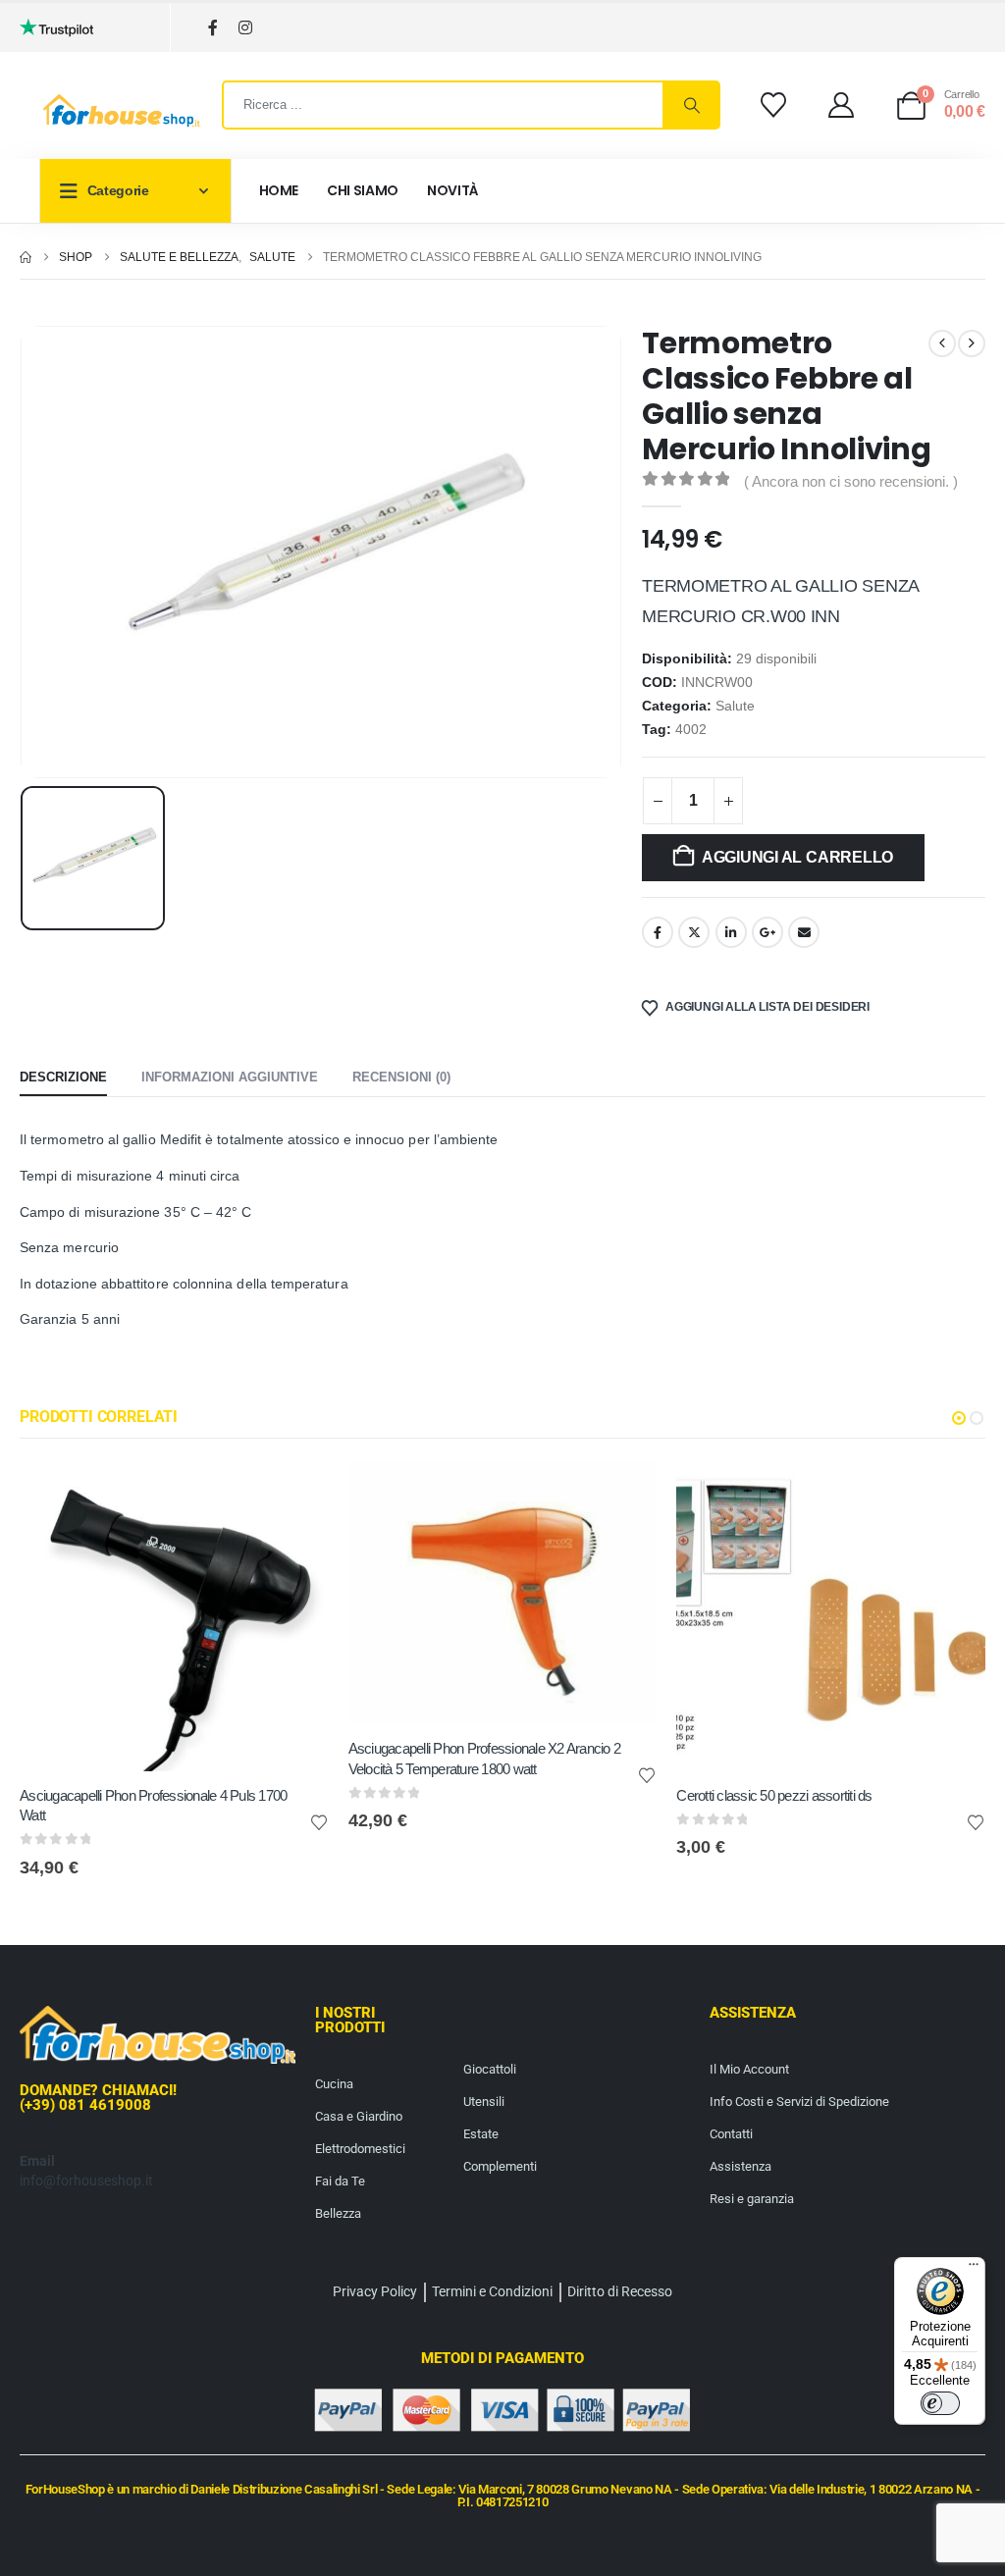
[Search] (691, 105)
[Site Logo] (122, 111)
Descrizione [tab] (63, 1077)
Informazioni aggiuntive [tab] (230, 1077)
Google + (767, 932)
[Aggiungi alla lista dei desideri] (319, 1821)
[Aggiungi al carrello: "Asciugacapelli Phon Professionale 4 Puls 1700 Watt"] (296, 1495)
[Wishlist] (773, 105)
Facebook (658, 932)
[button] (959, 1418)
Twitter (694, 932)
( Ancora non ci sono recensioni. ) (851, 482)
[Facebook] (212, 28)
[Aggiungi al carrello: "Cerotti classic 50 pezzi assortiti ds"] (953, 1495)
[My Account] (842, 105)
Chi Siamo (363, 190)
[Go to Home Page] (26, 257)
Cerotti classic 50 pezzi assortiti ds (774, 1795)
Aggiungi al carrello (797, 857)
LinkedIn (731, 932)
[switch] (940, 2403)
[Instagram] (245, 28)
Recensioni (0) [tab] (401, 1077)
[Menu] (974, 2269)
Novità (453, 190)
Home (279, 190)
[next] (972, 343)
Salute (735, 706)
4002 (691, 730)
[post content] (174, 1617)
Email (804, 932)
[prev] (942, 343)
